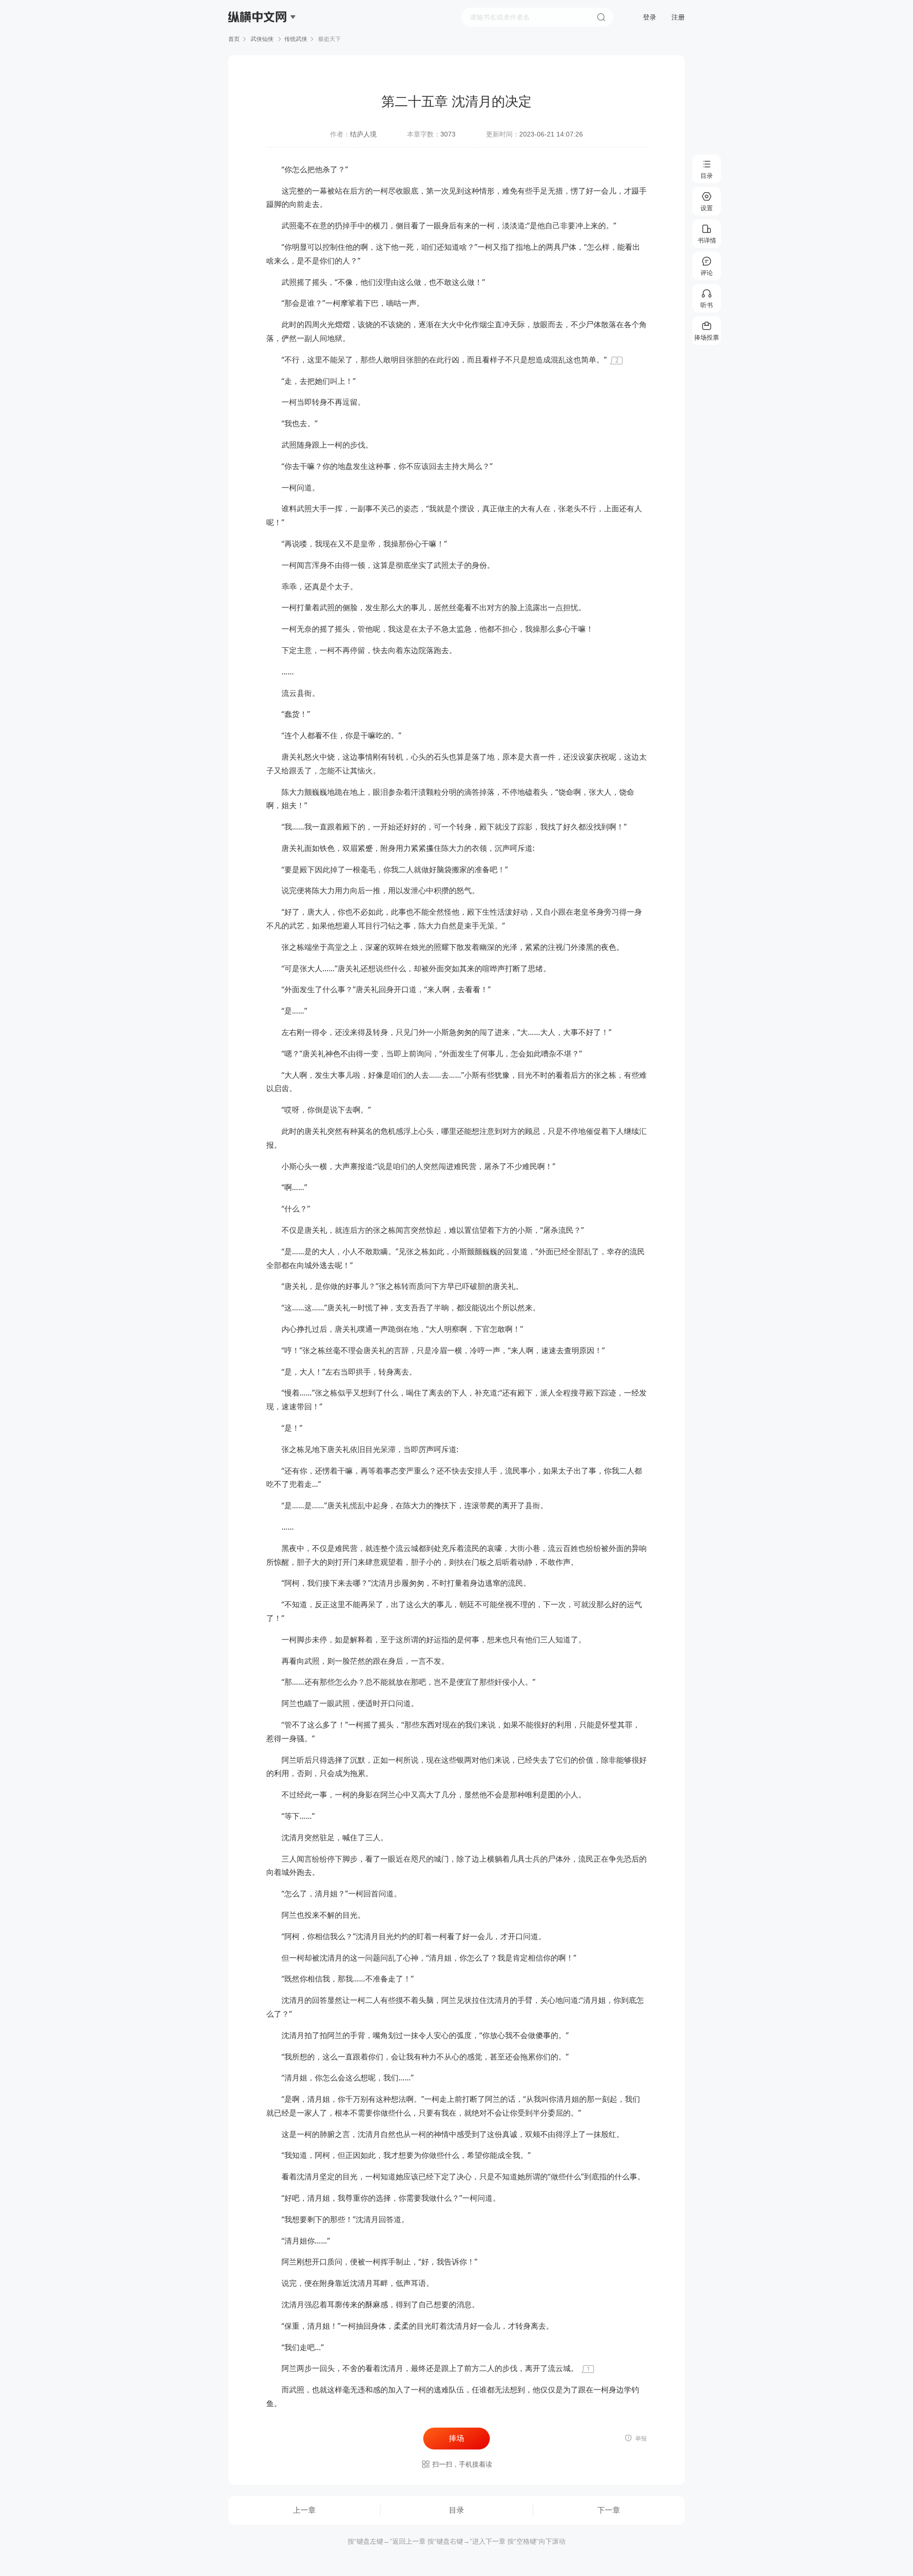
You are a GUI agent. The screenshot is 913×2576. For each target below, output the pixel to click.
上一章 (304, 2510)
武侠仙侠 (262, 39)
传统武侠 (296, 39)
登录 (650, 17)
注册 (678, 17)
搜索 (601, 17)
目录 (456, 2510)
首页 (234, 39)
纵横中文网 (258, 44)
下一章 (609, 2510)
